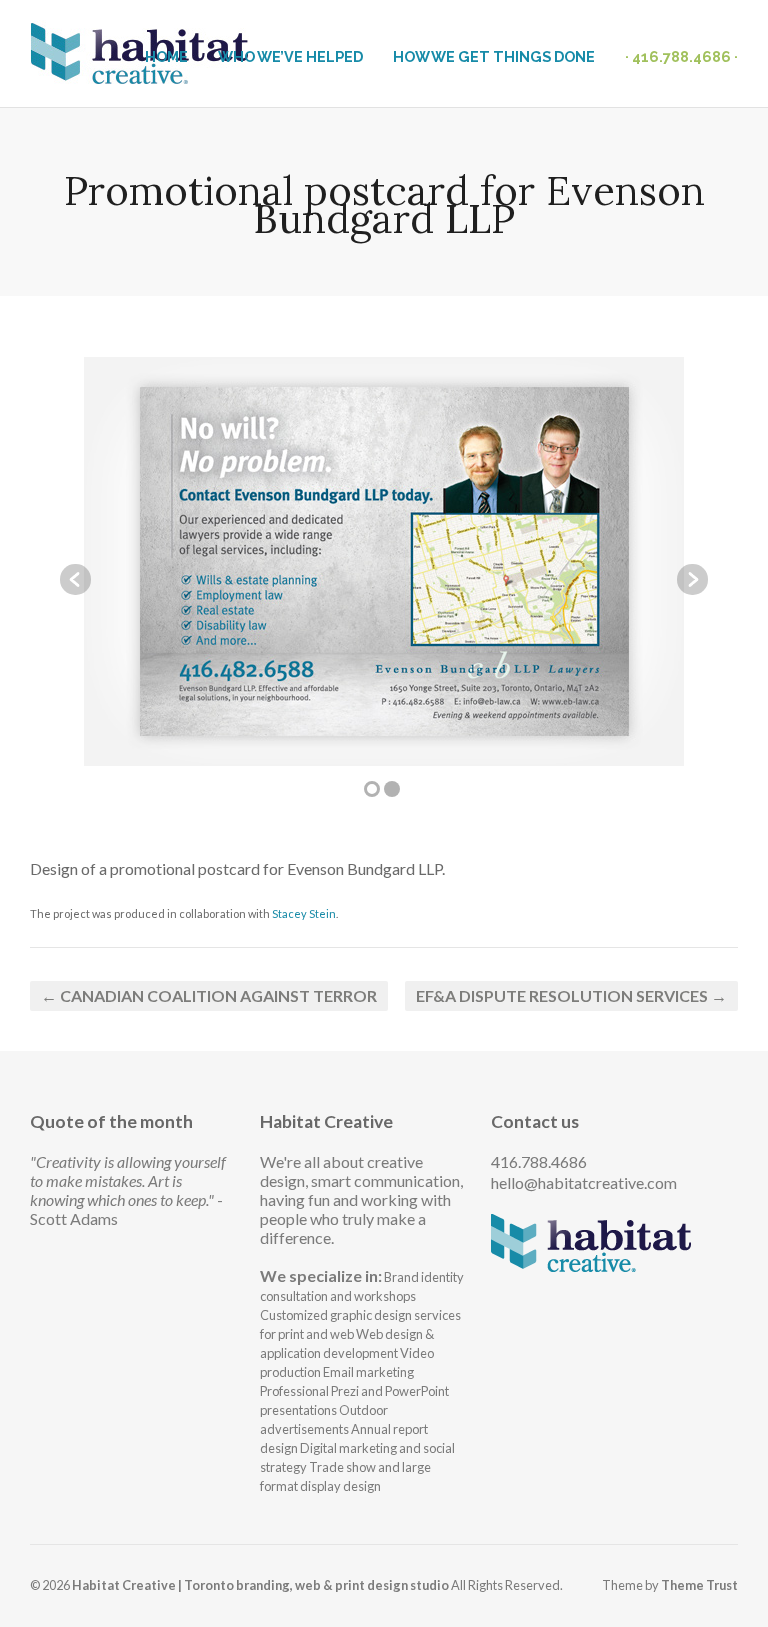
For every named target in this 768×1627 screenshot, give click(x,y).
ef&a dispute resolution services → (571, 995)
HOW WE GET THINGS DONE (494, 56)
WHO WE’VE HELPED (290, 56)
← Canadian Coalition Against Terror (209, 995)
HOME (166, 56)
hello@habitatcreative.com (584, 1182)
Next (692, 579)
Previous (75, 579)
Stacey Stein (304, 913)
